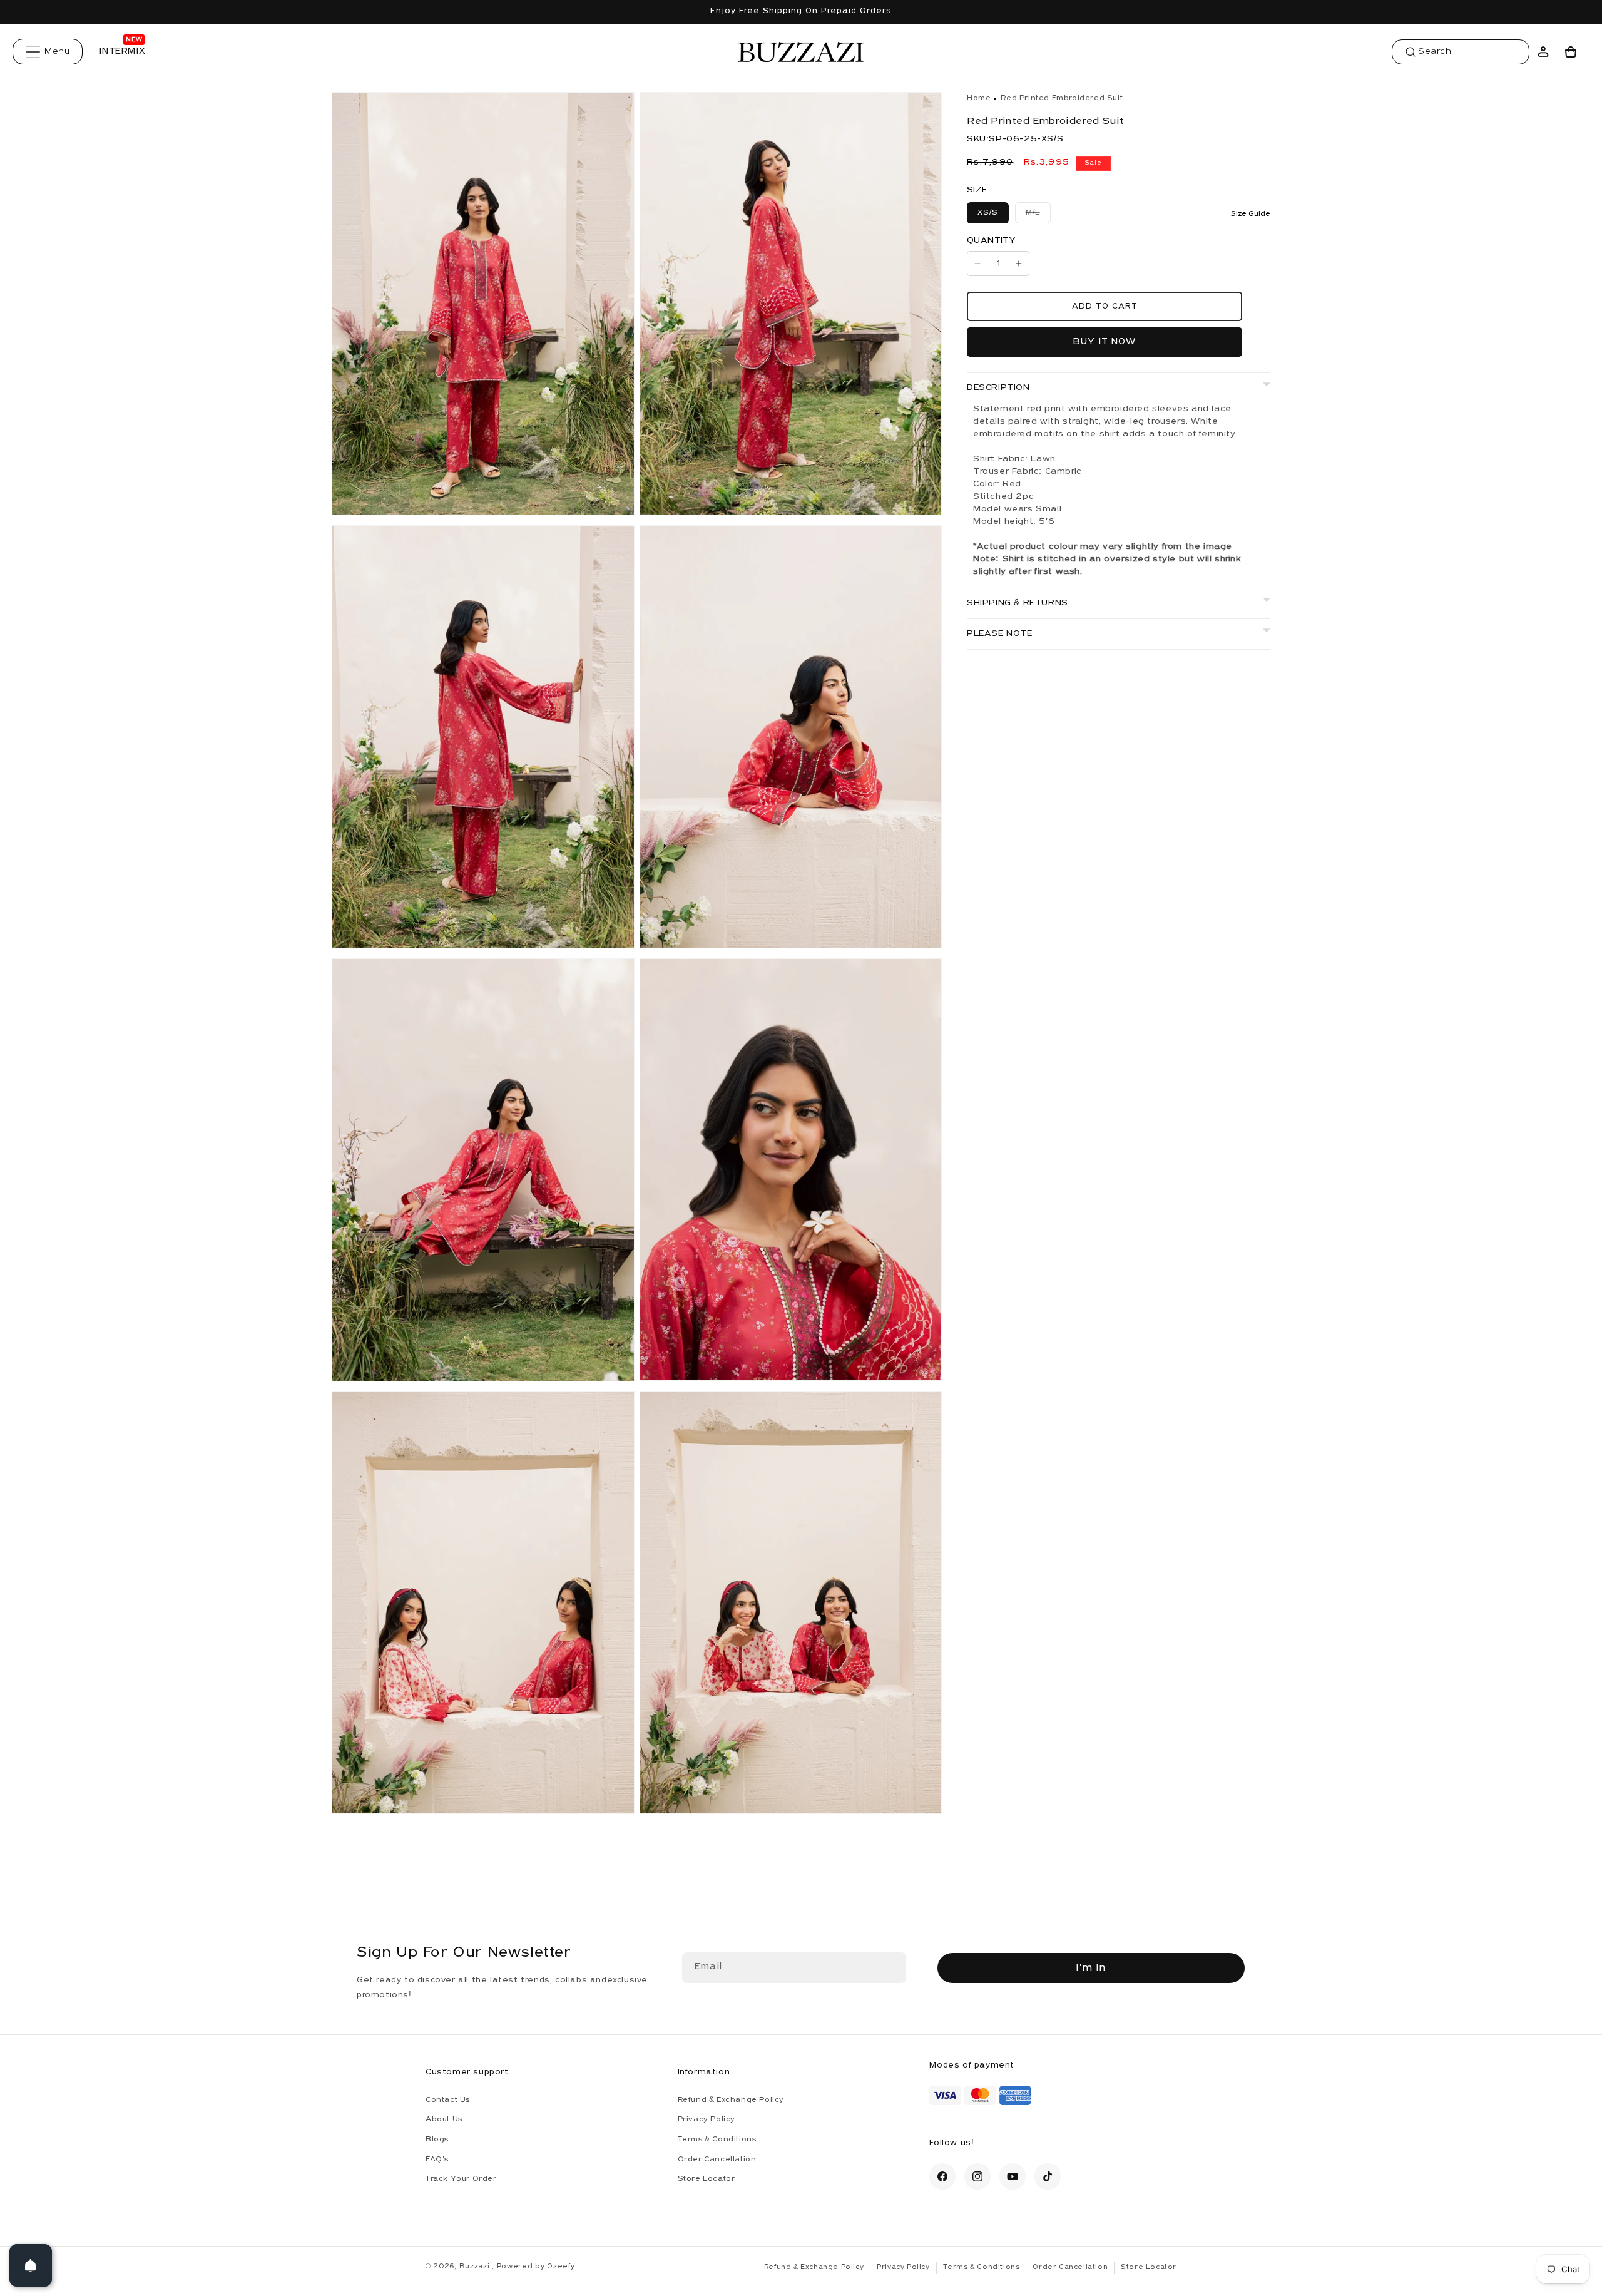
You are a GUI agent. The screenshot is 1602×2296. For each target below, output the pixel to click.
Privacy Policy (707, 2120)
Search (1435, 52)
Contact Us (448, 2100)
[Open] (31, 2265)
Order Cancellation (717, 2160)
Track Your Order (461, 2180)
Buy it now (1105, 342)
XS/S (988, 213)
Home (979, 98)
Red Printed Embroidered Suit (1062, 98)
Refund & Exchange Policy (731, 2100)
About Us (444, 2120)
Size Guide (1251, 214)
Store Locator (707, 2180)
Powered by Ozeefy (536, 2267)
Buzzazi (476, 2267)
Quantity (991, 241)
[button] (48, 52)
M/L (1038, 216)
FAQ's (437, 2160)
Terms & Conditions (717, 2140)
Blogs (437, 2140)
